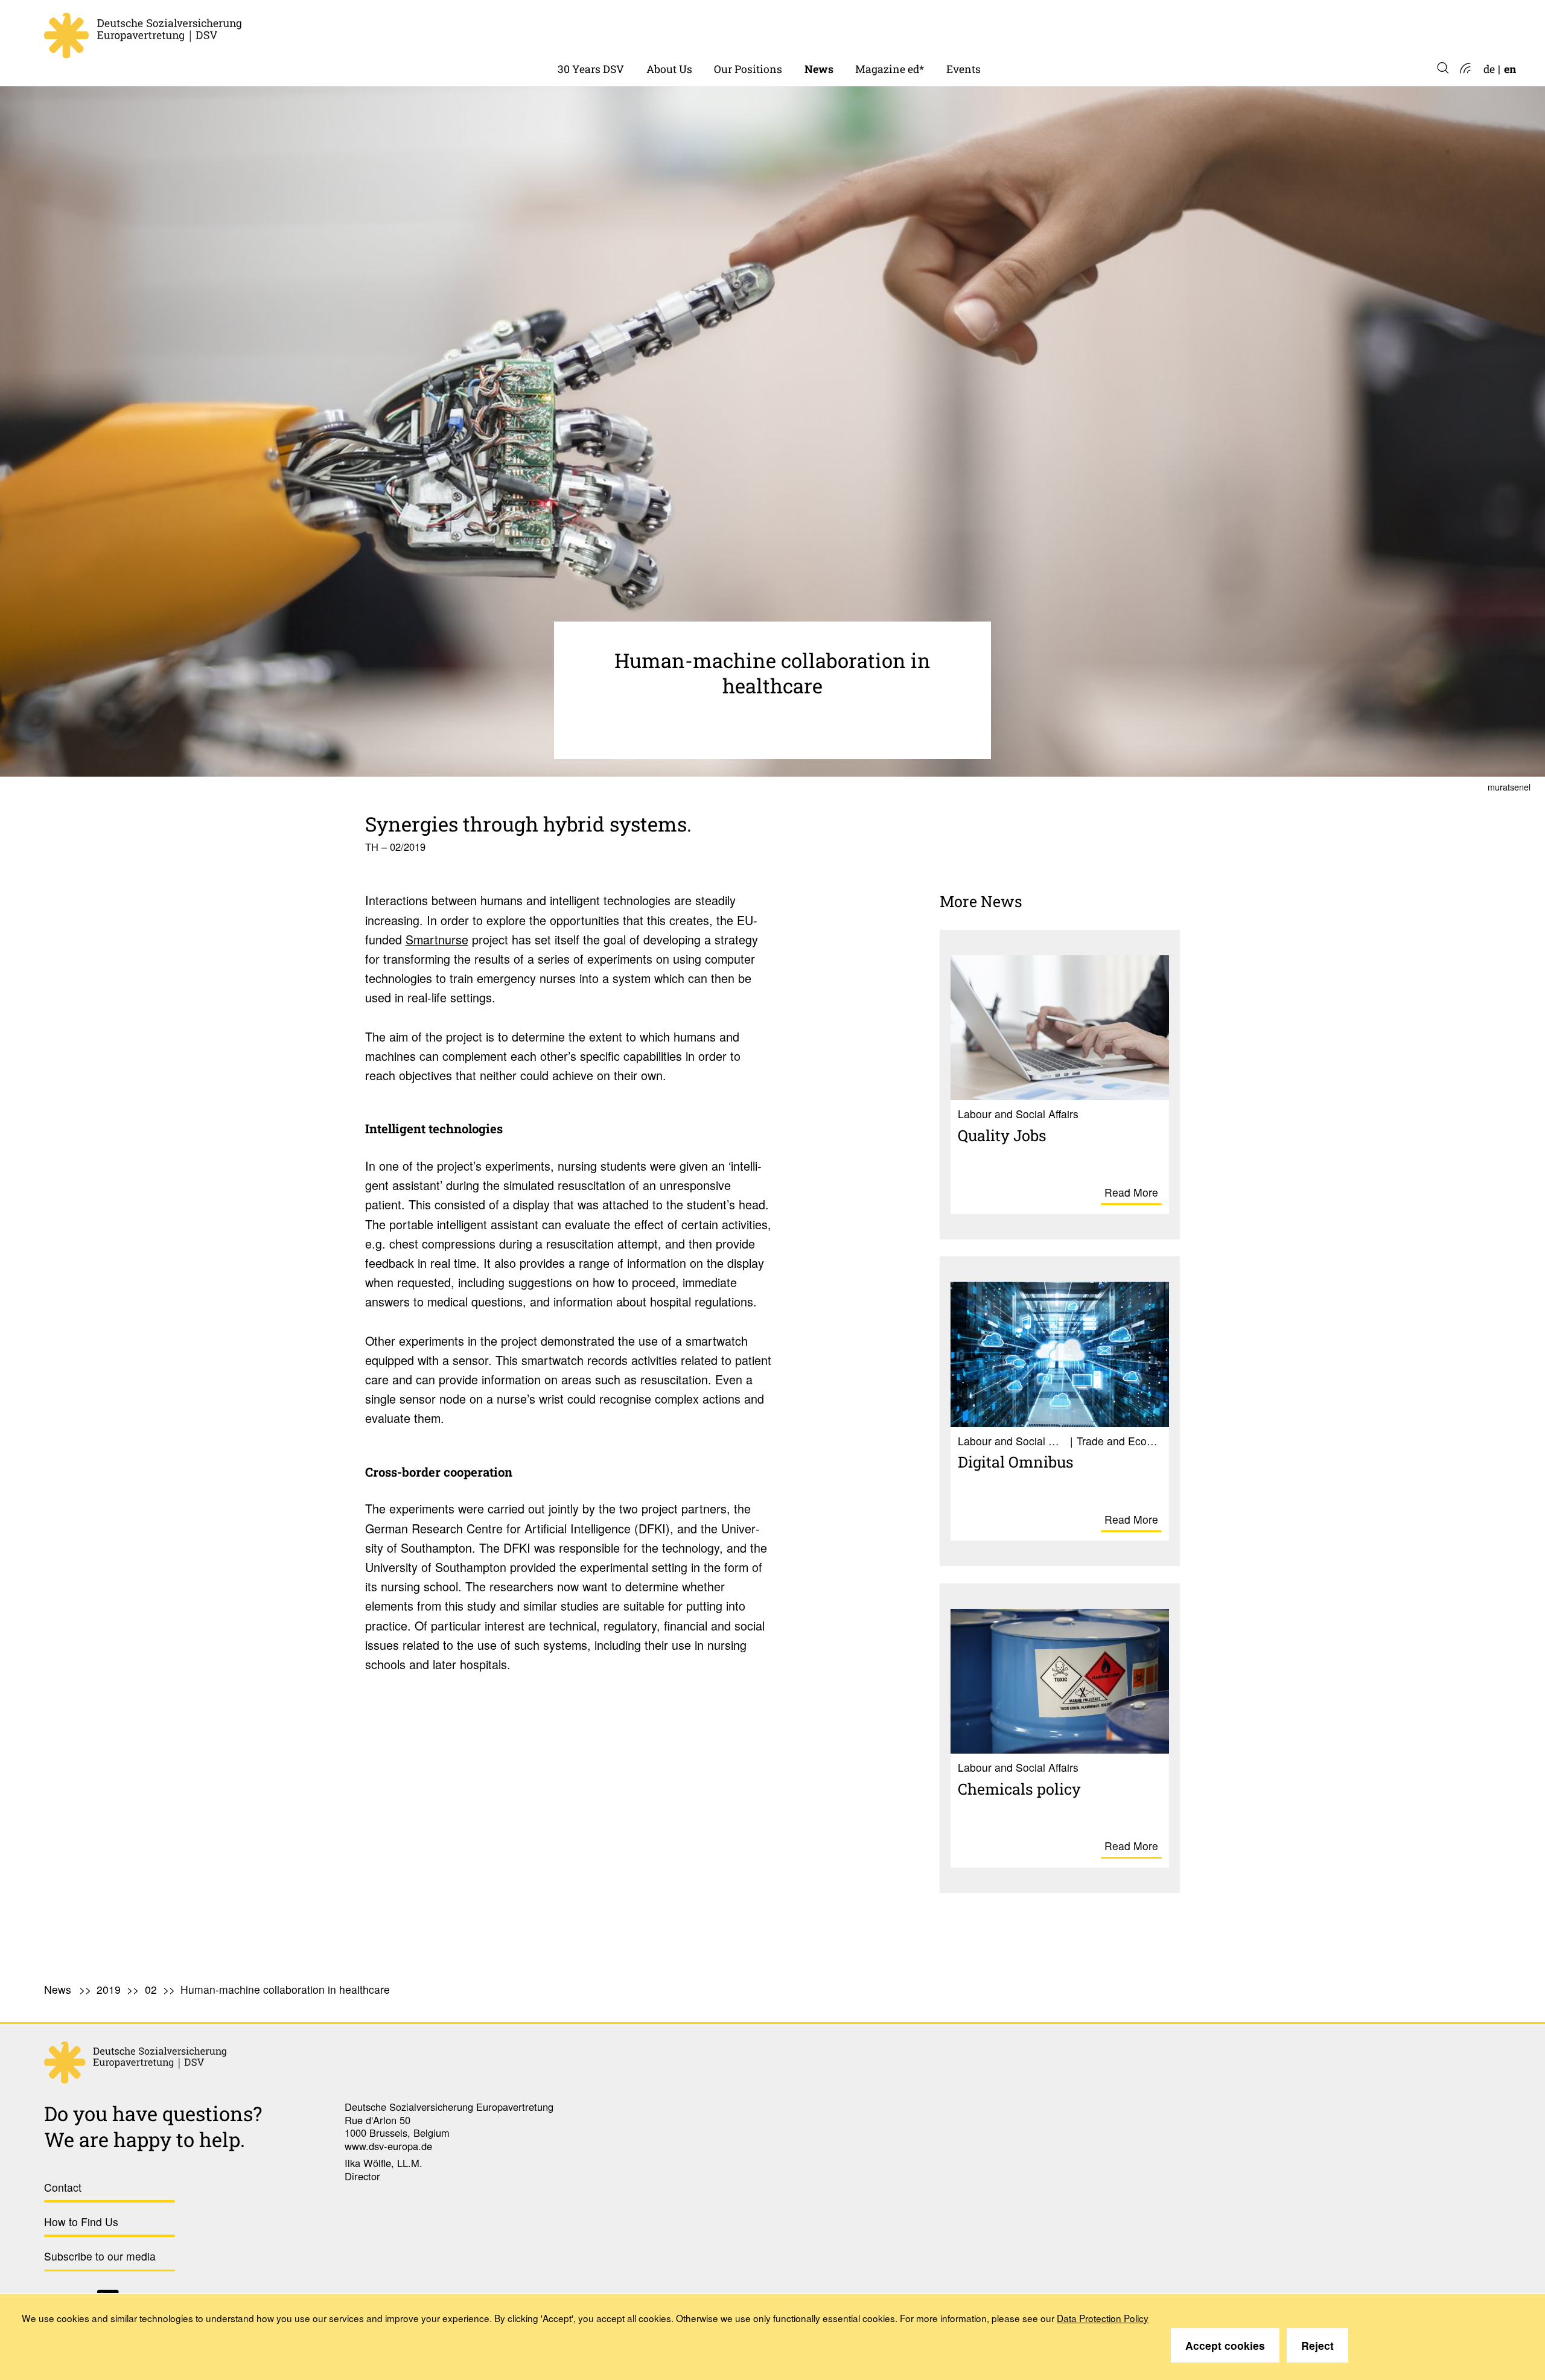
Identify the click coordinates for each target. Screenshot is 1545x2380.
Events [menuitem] (964, 69)
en (1510, 69)
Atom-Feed (1464, 69)
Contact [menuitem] (63, 2187)
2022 (817, 30)
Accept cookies (1225, 2345)
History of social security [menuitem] (620, 30)
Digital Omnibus (1016, 1462)
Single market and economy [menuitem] (784, 30)
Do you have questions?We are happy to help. (153, 2126)
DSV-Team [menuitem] (673, 30)
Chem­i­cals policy (1019, 1789)
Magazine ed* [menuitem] (890, 69)
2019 (109, 1989)
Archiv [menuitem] (872, 30)
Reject (1317, 2345)
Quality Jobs (1002, 1135)
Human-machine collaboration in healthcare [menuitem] (285, 1989)
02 (151, 1989)
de (1489, 69)
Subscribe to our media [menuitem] (100, 2256)
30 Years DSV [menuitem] (591, 69)
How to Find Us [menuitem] (81, 2222)
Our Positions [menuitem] (748, 69)
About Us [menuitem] (669, 69)
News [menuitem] (819, 69)
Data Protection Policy (1103, 2318)
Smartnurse (437, 939)
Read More (1131, 1192)
